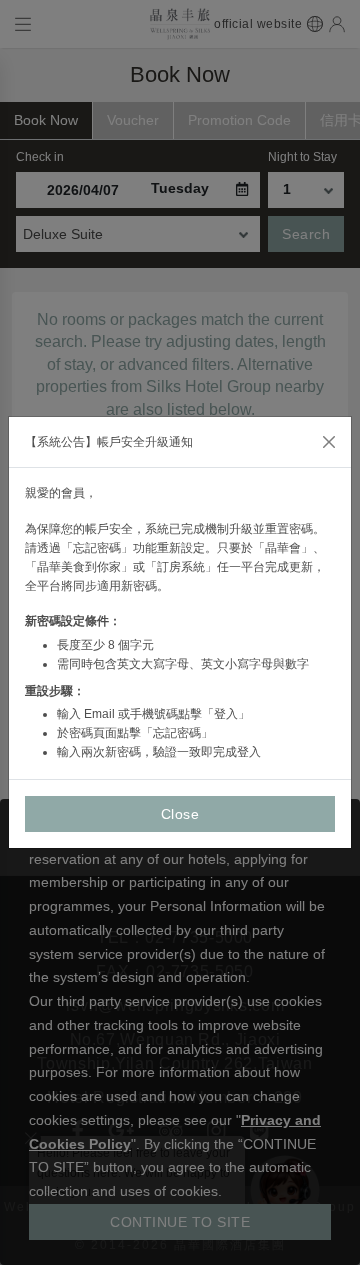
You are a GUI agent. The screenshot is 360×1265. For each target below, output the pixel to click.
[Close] (329, 442)
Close (180, 814)
